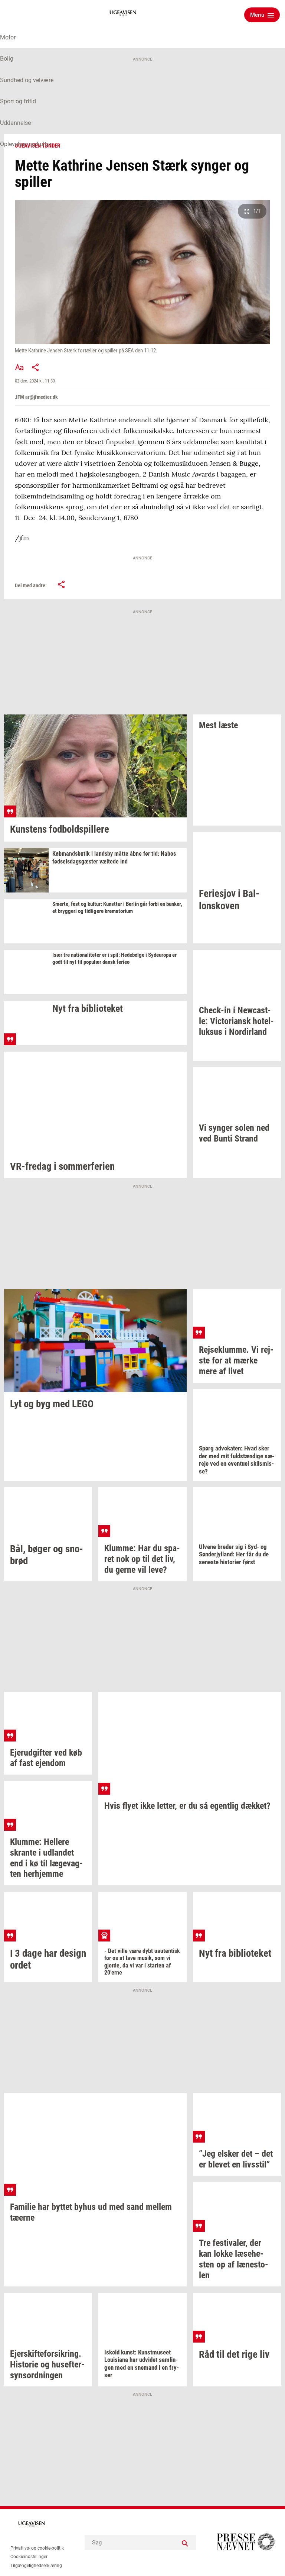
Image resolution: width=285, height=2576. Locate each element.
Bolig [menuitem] (7, 59)
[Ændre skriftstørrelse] (19, 367)
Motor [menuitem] (8, 37)
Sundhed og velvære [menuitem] (27, 80)
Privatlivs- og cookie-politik (37, 2548)
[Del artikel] (36, 367)
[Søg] (185, 2543)
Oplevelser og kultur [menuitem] (26, 144)
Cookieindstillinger (29, 2557)
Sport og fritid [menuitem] (18, 101)
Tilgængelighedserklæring (36, 2566)
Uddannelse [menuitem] (15, 123)
